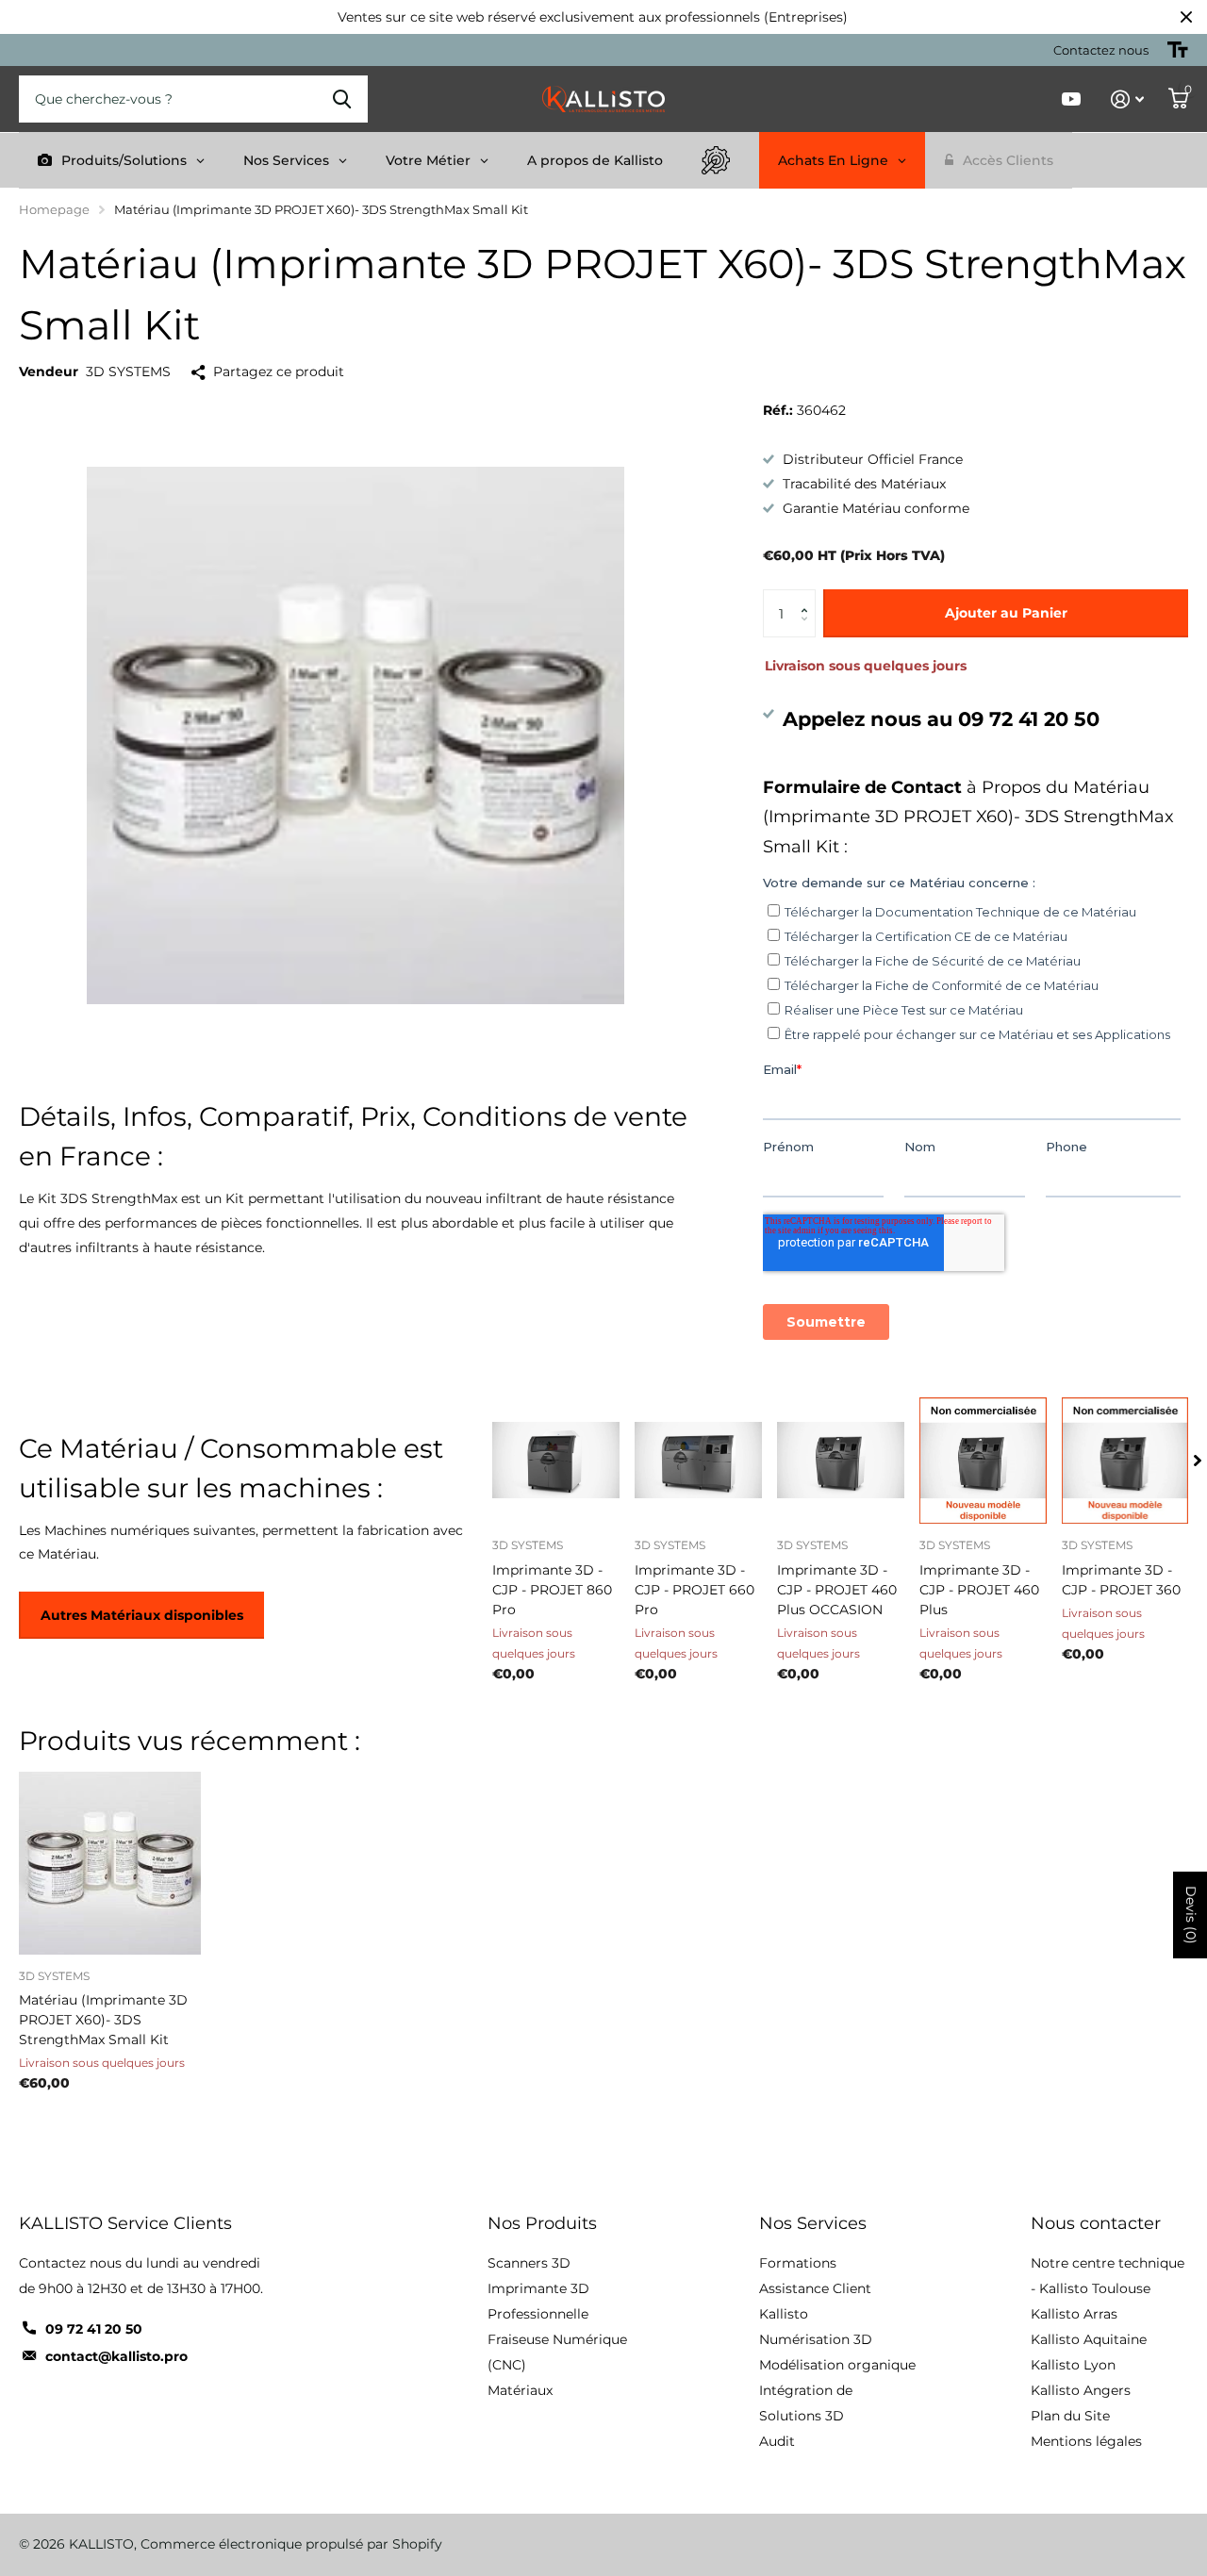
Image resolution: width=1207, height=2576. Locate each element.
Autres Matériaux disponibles (142, 1615)
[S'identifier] (1127, 99)
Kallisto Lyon (1073, 2365)
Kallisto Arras (1074, 2314)
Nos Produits (542, 2223)
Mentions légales (1086, 2441)
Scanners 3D (529, 2263)
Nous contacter (1096, 2223)
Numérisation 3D (816, 2339)
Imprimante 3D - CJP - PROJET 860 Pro (552, 1590)
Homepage (54, 209)
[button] (809, 596)
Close (1186, 17)
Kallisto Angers (1081, 2390)
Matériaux (520, 2390)
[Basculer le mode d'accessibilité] (1178, 50)
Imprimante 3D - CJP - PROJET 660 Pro (694, 1590)
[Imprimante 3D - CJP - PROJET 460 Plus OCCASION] (841, 1460)
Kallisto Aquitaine (1089, 2339)
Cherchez (342, 99)
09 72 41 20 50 (94, 2329)
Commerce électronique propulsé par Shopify (291, 2544)
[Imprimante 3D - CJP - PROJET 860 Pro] (556, 1460)
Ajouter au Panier (1006, 613)
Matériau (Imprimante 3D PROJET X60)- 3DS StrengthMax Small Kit (103, 2020)
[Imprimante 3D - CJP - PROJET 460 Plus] (983, 1460)
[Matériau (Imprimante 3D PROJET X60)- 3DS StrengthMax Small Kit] (110, 1863)
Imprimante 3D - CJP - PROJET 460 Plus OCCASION (837, 1590)
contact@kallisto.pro (116, 2356)
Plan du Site (1070, 2416)
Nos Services (813, 2223)
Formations (798, 2263)
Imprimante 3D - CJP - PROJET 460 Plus (979, 1590)
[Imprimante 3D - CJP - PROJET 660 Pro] (698, 1460)
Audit (777, 2441)
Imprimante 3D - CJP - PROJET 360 (1121, 1580)
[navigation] (1198, 1460)
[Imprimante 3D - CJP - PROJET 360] (1125, 1460)
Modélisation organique (837, 2365)
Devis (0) (1191, 1915)
